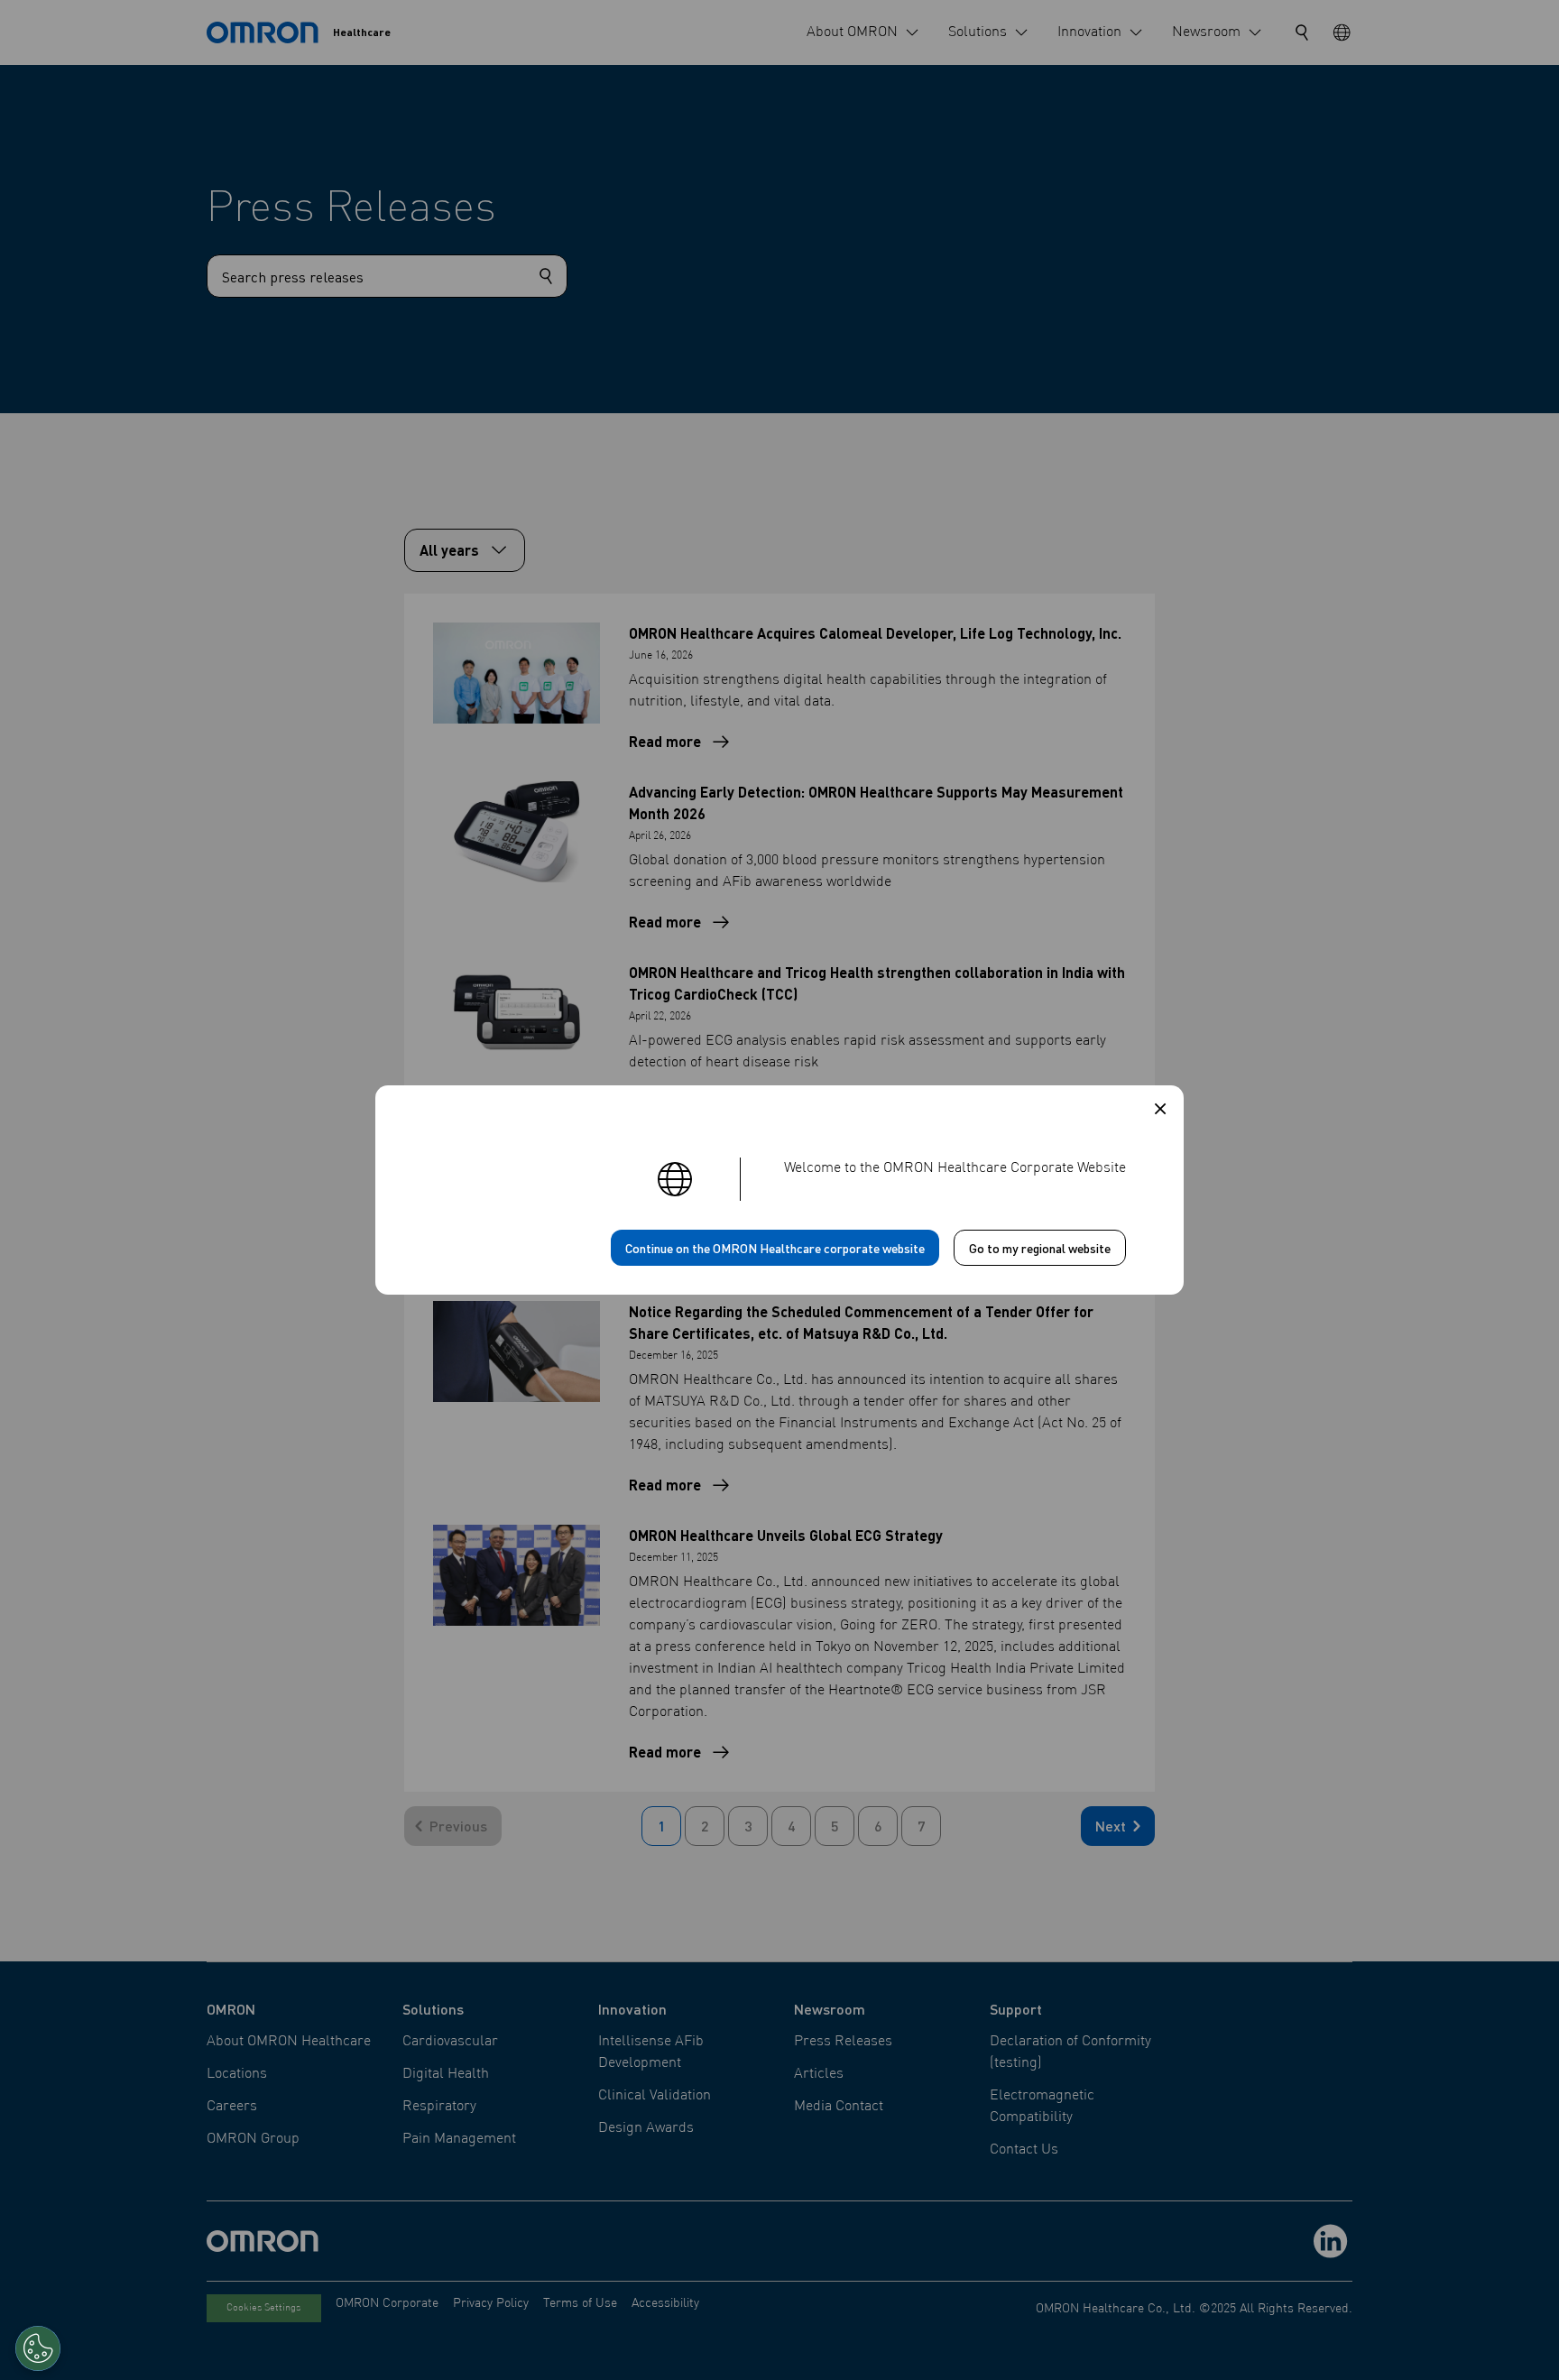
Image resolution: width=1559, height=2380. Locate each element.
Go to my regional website (1040, 1248)
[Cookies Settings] (38, 2348)
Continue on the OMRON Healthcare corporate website (775, 1248)
